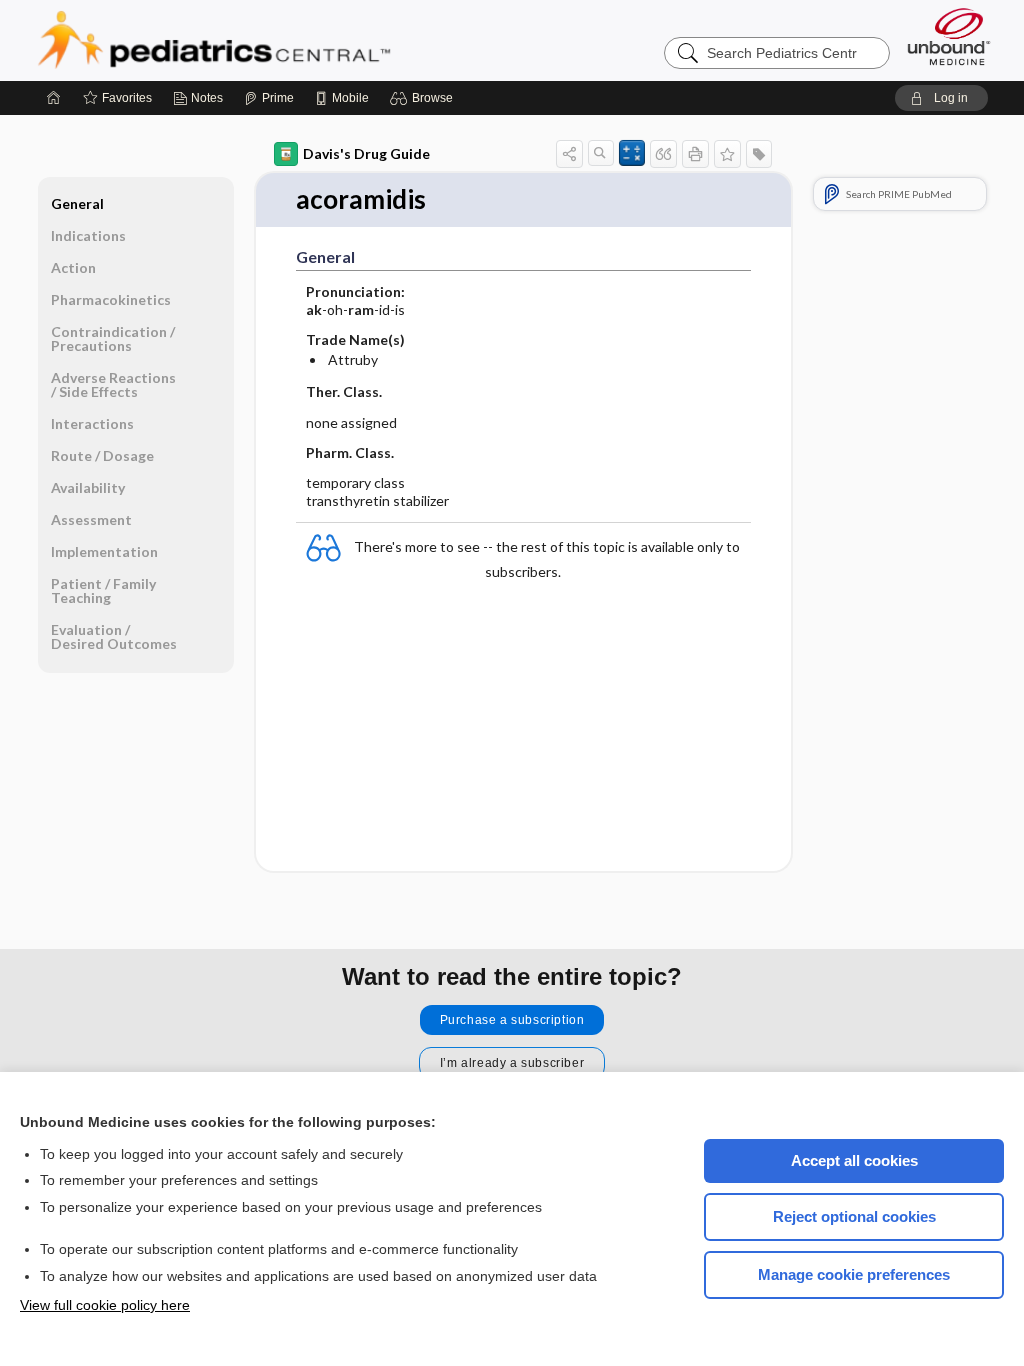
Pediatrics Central (286, 40)
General (77, 203)
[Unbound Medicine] (949, 36)
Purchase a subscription (512, 1020)
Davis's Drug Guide (366, 153)
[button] (424, 98)
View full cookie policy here (105, 1305)
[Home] (54, 98)
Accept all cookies (854, 1160)
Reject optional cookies (854, 1216)
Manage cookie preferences (854, 1274)
